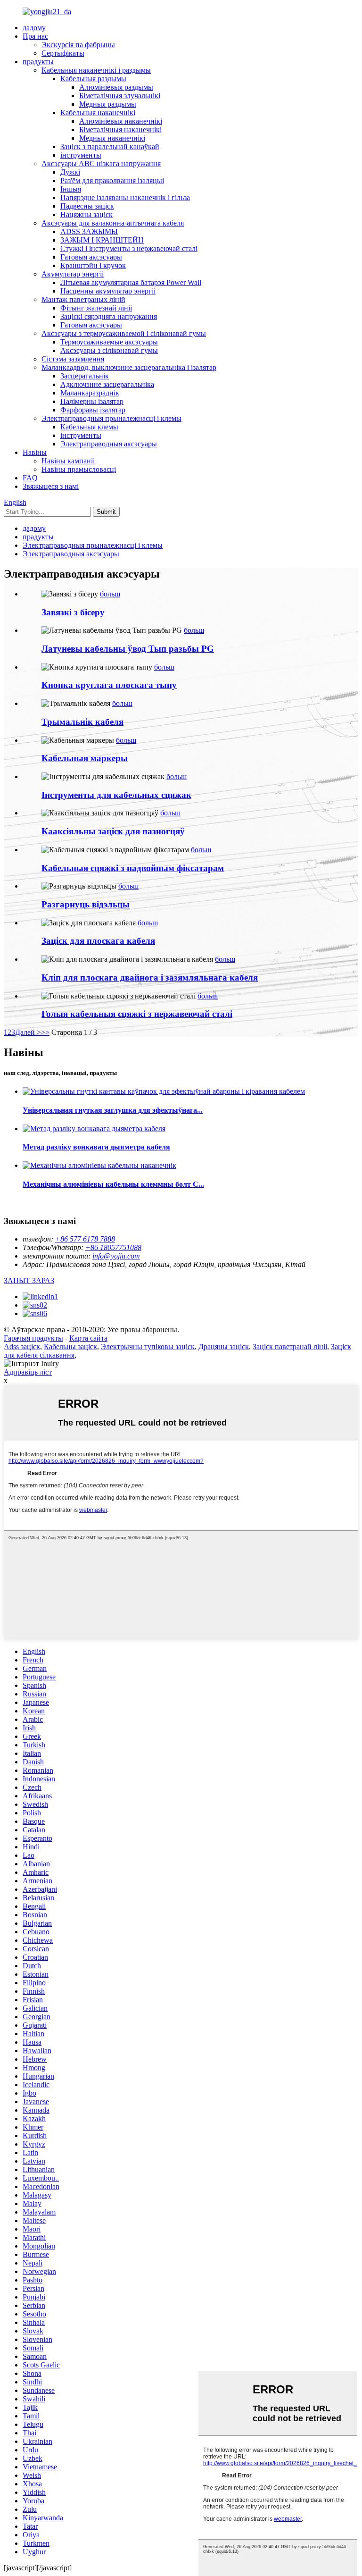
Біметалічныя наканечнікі (120, 130)
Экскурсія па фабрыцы (78, 45)
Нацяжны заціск (86, 214)
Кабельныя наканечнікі (98, 113)
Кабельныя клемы (89, 427)
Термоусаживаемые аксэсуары (109, 342)
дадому (34, 28)
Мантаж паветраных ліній (83, 299)
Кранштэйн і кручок (93, 265)
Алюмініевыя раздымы (116, 87)
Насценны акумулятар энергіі (108, 291)
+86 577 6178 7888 (85, 1239)
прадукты (38, 62)
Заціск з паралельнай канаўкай (110, 147)
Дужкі (70, 172)
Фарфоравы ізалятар (93, 410)
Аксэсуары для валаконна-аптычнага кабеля (113, 223)
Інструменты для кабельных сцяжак (116, 795)
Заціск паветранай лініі (290, 1347)
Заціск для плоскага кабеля (98, 941)
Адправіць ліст (28, 1372)
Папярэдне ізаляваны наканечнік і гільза (125, 197)
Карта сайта (88, 1338)
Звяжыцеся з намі (51, 486)
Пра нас (35, 36)
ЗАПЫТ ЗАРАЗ (29, 1280)
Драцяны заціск (224, 1347)
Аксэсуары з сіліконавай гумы (109, 350)
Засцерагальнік (85, 376)
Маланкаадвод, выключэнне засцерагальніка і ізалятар (129, 367)
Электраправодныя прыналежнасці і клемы (111, 418)
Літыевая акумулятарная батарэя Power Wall (131, 282)
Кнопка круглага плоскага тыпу (109, 685)
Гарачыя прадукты (33, 1338)
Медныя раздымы (108, 104)
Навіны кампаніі (68, 461)
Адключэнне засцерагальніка (107, 384)
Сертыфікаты (63, 53)
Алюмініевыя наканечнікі (121, 121)
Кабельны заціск (70, 1347)
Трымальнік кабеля (82, 722)
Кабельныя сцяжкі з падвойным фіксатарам (133, 868)
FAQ (30, 478)
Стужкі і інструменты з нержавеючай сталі (129, 248)
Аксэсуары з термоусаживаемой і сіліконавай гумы (124, 333)
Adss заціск (22, 1347)
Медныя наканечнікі (112, 138)
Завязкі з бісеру (73, 612)
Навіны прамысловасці (79, 469)
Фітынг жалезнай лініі (96, 308)
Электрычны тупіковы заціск (148, 1347)
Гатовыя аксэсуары (91, 257)
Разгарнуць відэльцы (86, 904)
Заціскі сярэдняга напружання (109, 316)
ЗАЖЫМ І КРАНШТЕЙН (102, 240)
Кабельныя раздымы (93, 79)
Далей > (28, 1032)
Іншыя (71, 189)
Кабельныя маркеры (85, 758)
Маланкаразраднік (90, 393)
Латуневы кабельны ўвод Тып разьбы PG (128, 649)
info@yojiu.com (116, 1256)
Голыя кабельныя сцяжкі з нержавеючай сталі (137, 1014)
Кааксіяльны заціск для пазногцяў (113, 831)
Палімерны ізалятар (92, 401)
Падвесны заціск (87, 206)
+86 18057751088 (113, 1247)
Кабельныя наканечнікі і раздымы (96, 70)
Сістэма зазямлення (73, 359)
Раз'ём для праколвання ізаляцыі (112, 180)
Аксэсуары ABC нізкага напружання (101, 164)
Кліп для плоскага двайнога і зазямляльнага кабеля (150, 978)
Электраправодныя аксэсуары (109, 444)
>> (45, 1032)
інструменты (81, 155)
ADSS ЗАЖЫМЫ (89, 231)
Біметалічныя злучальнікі (120, 96)
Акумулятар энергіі (73, 274)
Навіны (35, 452)
